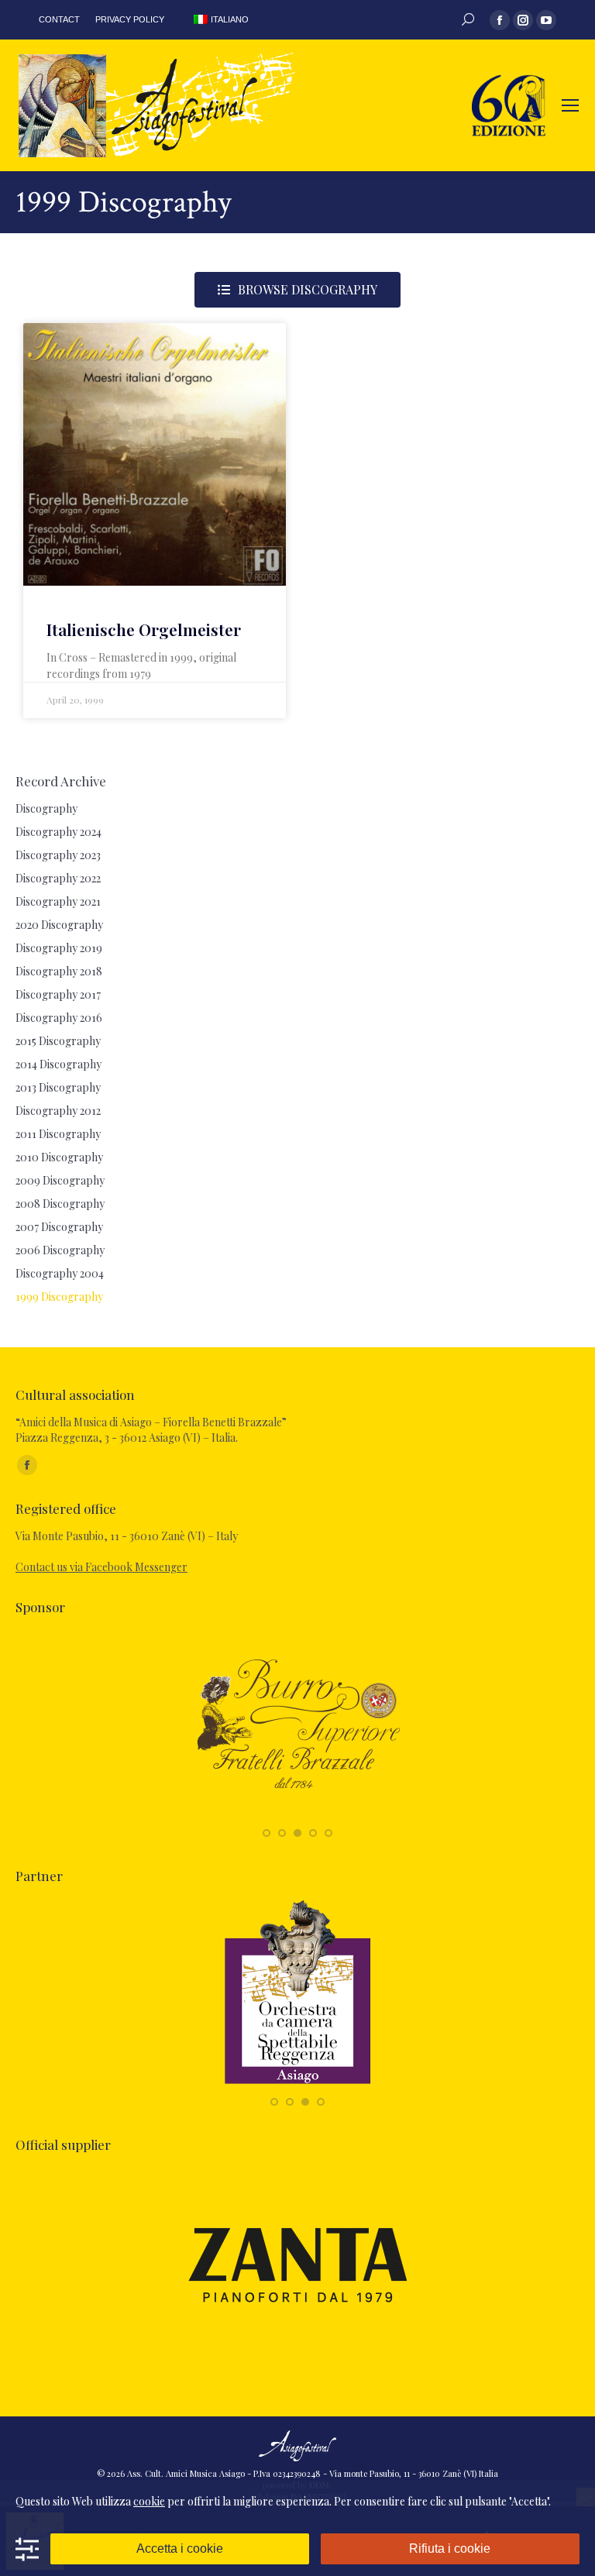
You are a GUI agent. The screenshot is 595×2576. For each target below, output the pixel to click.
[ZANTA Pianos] (298, 2354)
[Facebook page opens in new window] (500, 20)
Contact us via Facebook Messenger (101, 1567)
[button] (267, 1833)
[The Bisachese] (425, 1816)
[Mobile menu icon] (570, 105)
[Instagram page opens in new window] (523, 20)
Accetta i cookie (180, 2548)
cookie (149, 2501)
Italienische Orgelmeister (144, 629)
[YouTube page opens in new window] (546, 20)
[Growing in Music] (464, 2085)
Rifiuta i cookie (450, 2548)
